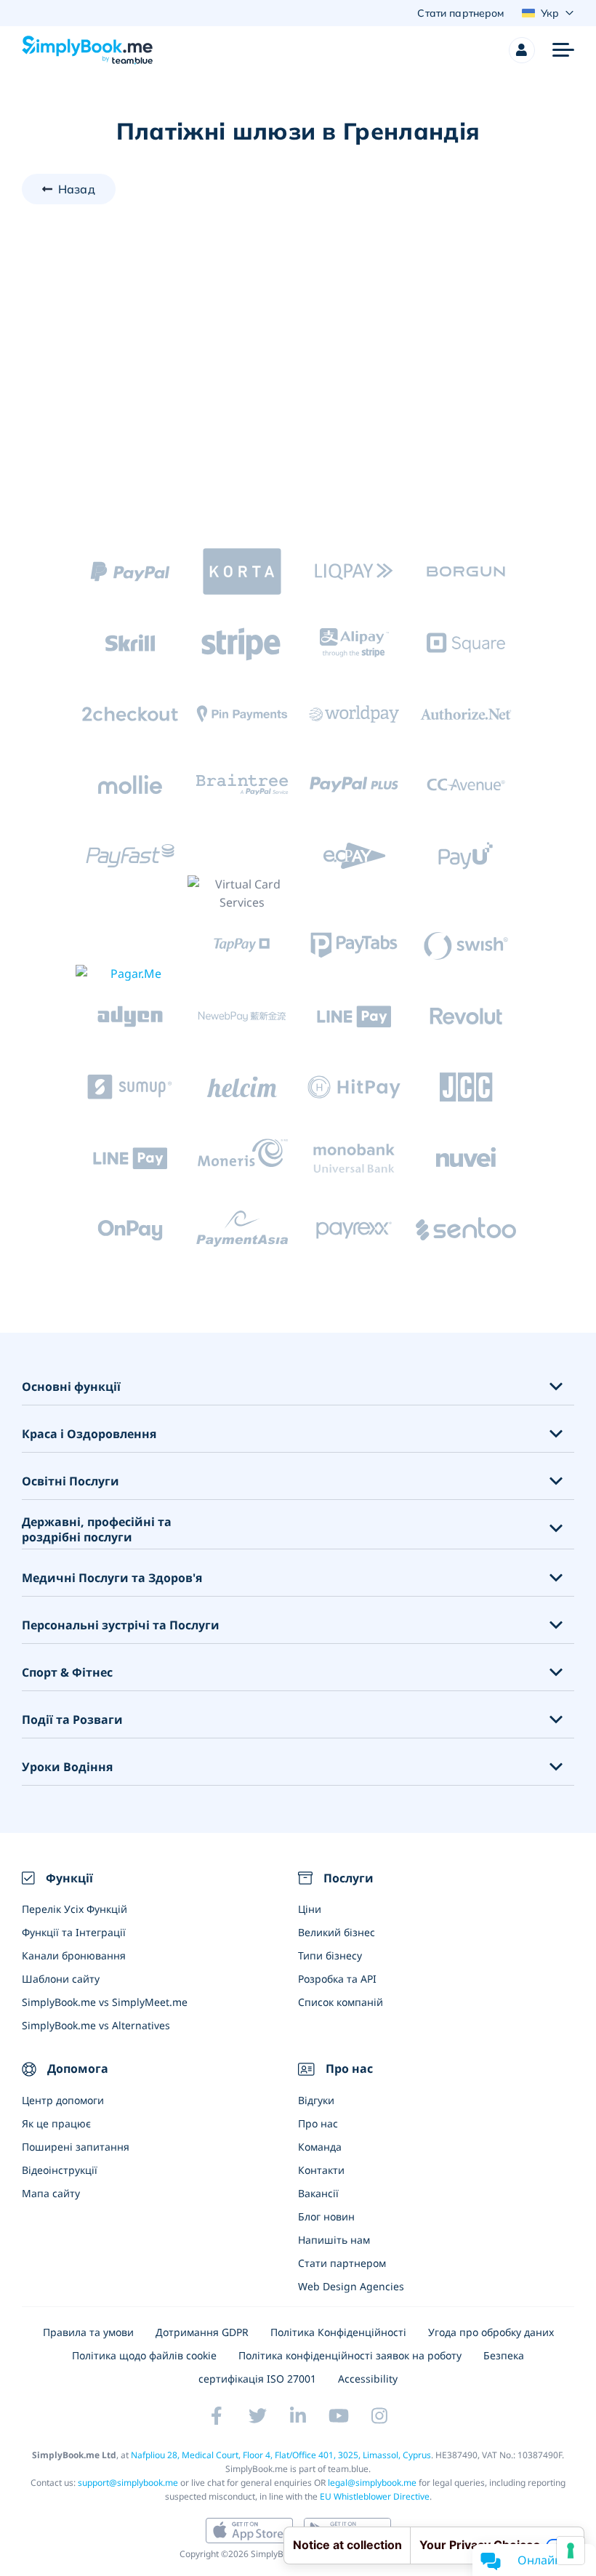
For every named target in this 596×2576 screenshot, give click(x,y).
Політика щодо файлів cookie (144, 2355)
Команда (320, 2147)
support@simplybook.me (128, 2483)
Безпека (504, 2355)
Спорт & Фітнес (67, 1673)
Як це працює (56, 2123)
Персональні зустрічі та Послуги (121, 1625)
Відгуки (316, 2100)
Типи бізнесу (330, 1955)
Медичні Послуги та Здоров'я (112, 1578)
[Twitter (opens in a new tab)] (257, 2416)
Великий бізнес (337, 1932)
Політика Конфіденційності (338, 2332)
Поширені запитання (76, 2147)
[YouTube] (339, 2416)
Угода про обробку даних (491, 2332)
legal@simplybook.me (372, 2483)
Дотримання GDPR (202, 2332)
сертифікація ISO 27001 (257, 2379)
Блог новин (326, 2216)
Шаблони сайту (61, 1979)
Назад (77, 189)
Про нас (318, 2123)
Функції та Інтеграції (74, 1932)
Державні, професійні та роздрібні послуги (97, 1530)
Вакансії (318, 2193)
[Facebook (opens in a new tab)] (217, 2416)
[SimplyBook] (87, 50)
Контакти (321, 2170)
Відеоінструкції (60, 2170)
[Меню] (563, 50)
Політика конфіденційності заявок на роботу (350, 2355)
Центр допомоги (63, 2100)
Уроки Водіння (67, 1767)
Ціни (310, 1909)
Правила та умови (88, 2332)
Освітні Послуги (71, 1481)
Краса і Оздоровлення (89, 1434)
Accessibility (368, 2379)
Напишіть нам (334, 2240)
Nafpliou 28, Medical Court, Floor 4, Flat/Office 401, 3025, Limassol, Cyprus (281, 2455)
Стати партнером (342, 2263)
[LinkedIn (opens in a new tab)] (298, 2416)
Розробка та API (337, 1979)
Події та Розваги (72, 1720)
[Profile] (522, 50)
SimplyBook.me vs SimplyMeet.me (105, 2002)
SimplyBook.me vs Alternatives (96, 2025)
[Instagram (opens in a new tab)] (379, 2416)
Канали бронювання (74, 1955)
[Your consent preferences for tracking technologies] (571, 2551)
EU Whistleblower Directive (375, 2496)
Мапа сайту (51, 2193)
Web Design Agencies (351, 2286)
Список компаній (341, 2002)
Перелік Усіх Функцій (74, 1909)
